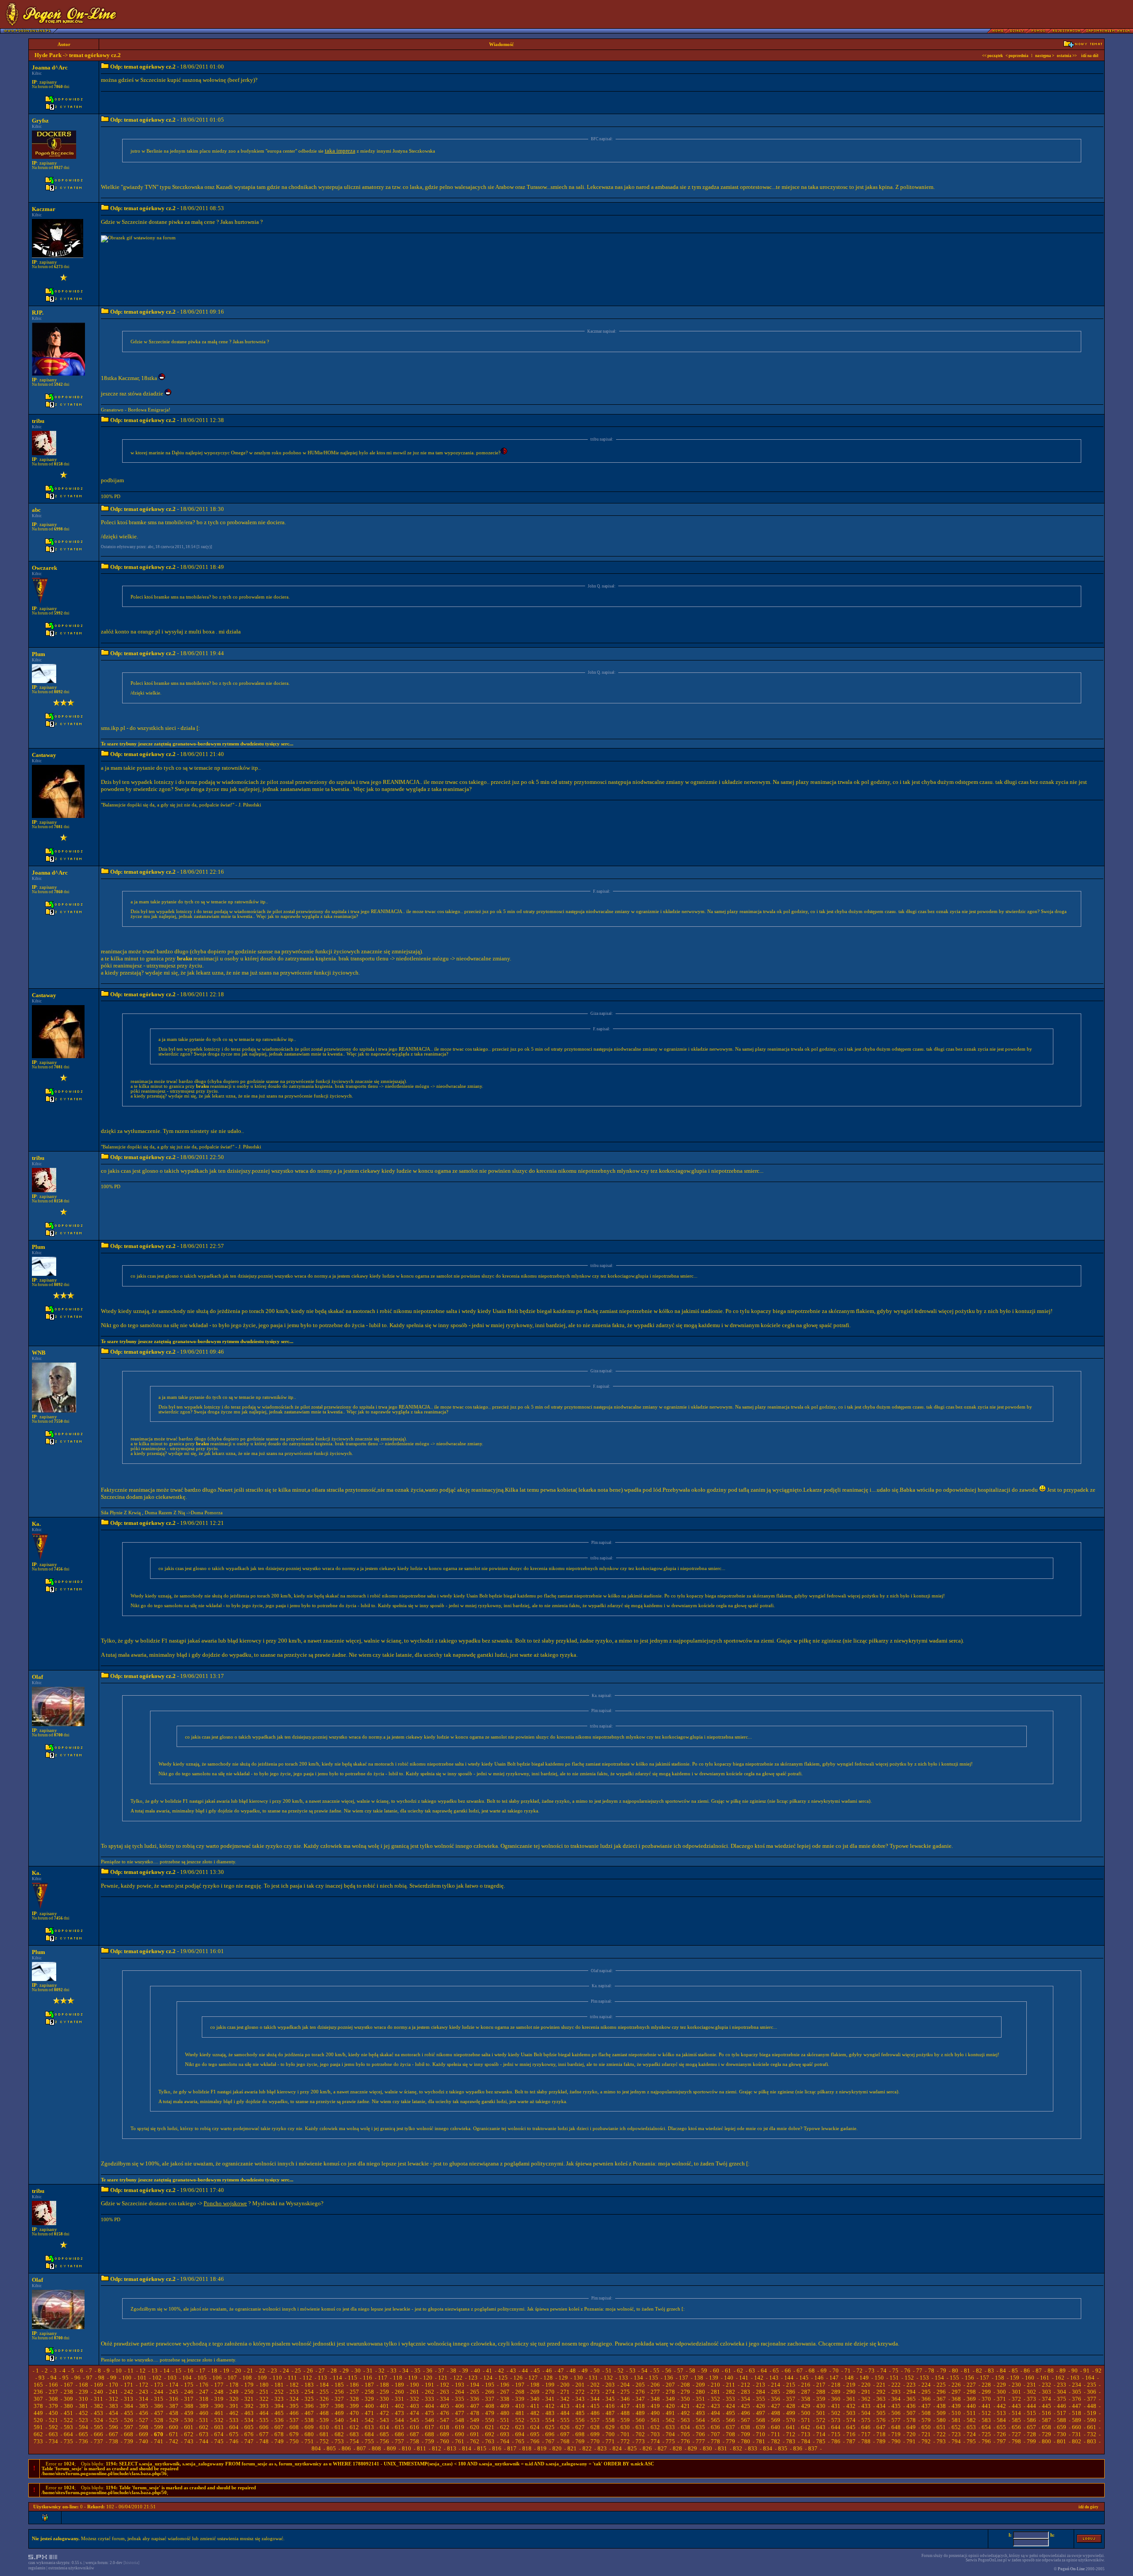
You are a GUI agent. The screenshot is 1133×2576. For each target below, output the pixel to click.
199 (550, 2385)
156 (969, 2378)
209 (700, 2385)
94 (54, 2378)
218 (836, 2385)
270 (550, 2392)
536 (279, 2420)
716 (851, 2434)
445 (1046, 2406)
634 (685, 2427)
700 (610, 2434)
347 (640, 2399)
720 (911, 2434)
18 (214, 2371)
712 (791, 2434)
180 (264, 2385)
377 (1092, 2399)
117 (383, 2378)
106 (217, 2378)
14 (166, 2371)
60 (716, 2371)
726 (1001, 2434)
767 (550, 2441)
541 (354, 2420)
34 (405, 2371)
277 (655, 2392)
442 (1001, 2406)
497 (761, 2413)
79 (943, 2371)
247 (204, 2392)
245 (174, 2392)
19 (226, 2371)
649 (911, 2427)
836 (798, 2448)
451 (68, 2413)
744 (204, 2441)
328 (354, 2399)
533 (234, 2420)
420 (670, 2406)
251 (264, 2392)
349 (670, 2399)
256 (339, 2392)
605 (249, 2427)
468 (324, 2413)
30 (358, 2371)
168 (83, 2385)
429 (806, 2406)
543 (384, 2420)
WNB (39, 1353)
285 (776, 2392)
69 (824, 2371)
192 (445, 2385)
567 (746, 2420)
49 (585, 2371)
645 (851, 2427)
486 (595, 2413)
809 (391, 2448)
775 (670, 2441)
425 (746, 2406)
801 (1062, 2441)
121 (443, 2378)
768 (565, 2441)
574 (851, 2420)
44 (525, 2371)
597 (129, 2427)
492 (685, 2413)
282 (730, 2392)
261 (414, 2392)
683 (354, 2434)
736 (83, 2441)
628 (595, 2427)
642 (806, 2427)
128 (548, 2378)
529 (174, 2420)
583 (986, 2420)
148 (849, 2378)
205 (640, 2385)
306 (1092, 2392)
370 (986, 2399)
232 (1046, 2385)
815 (482, 2448)
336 (475, 2399)
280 (700, 2392)
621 (490, 2427)
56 (668, 2371)
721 (926, 2434)
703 (655, 2434)
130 (578, 2378)
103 (172, 2378)
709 (746, 2434)
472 (384, 2413)
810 (407, 2448)
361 (851, 2399)
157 (985, 2378)
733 (38, 2441)
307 (38, 2399)
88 (1051, 2371)
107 (232, 2378)
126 (518, 2378)
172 (144, 2385)
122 (458, 2378)
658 (1046, 2427)
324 (294, 2399)
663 (53, 2434)
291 (866, 2392)
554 (550, 2420)
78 (931, 2371)
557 (595, 2420)
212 (746, 2385)
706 (700, 2434)
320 (234, 2399)
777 (700, 2441)
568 (761, 2420)
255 (324, 2392)
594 (83, 2427)
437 (926, 2406)
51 (609, 2371)
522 (68, 2420)
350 (685, 2399)
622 (505, 2427)
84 (1003, 2371)
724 (971, 2434)
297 (956, 2392)
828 (677, 2448)
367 (941, 2399)
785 (821, 2441)
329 (369, 2399)
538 (309, 2420)
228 (986, 2385)
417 (625, 2406)
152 (909, 2378)
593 (68, 2427)
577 (896, 2420)
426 (761, 2406)
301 (1016, 2392)
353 (730, 2399)
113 (322, 2378)
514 (1016, 2413)
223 (911, 2385)
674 (219, 2434)
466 (294, 2413)
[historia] (131, 2563)
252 (279, 2392)
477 (460, 2413)
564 (700, 2420)
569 (776, 2420)
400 (369, 2406)
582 (971, 2420)
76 (907, 2371)
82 (979, 2371)
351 (700, 2399)
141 (744, 2378)
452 (83, 2413)
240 (98, 2392)
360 (836, 2399)
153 (924, 2378)
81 (967, 2371)
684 (369, 2434)
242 (129, 2392)
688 (430, 2434)
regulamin (37, 2568)
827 (662, 2448)
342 (565, 2399)
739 (129, 2441)
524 (98, 2420)
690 (460, 2434)
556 (580, 2420)
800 (1046, 2441)
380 (68, 2406)
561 (655, 2420)
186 (354, 2385)
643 (821, 2427)
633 (670, 2427)
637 (730, 2427)
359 (821, 2399)
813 (452, 2448)
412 (550, 2406)
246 (189, 2392)
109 (262, 2378)
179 (249, 2385)
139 (714, 2378)
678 (279, 2434)
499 (791, 2413)
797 (1001, 2441)
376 (1077, 2399)
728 (1031, 2434)
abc (36, 510)
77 (919, 2371)
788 (866, 2441)
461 (219, 2413)
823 (602, 2448)
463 (249, 2413)
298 (971, 2392)
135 (653, 2378)
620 (475, 2427)
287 (806, 2392)
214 (776, 2385)
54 (644, 2371)
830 (707, 2448)
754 (354, 2441)
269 (535, 2392)
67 (800, 2371)
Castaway (44, 755)
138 (699, 2378)
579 (926, 2420)
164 (1090, 2378)
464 (264, 2413)
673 (204, 2434)
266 (490, 2392)
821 (572, 2448)
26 (310, 2371)
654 (986, 2427)
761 (460, 2441)
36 (429, 2371)
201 (580, 2385)
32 (382, 2371)
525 (114, 2420)
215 (791, 2385)
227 (971, 2385)
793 (941, 2441)
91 (1087, 2371)
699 (595, 2434)
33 (393, 2371)
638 (746, 2427)
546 (430, 2420)
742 (174, 2441)
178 (234, 2385)
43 (513, 2371)
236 (38, 2392)
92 (1098, 2371)
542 (369, 2420)
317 (189, 2399)
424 (730, 2406)
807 (361, 2448)
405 (445, 2406)
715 (836, 2434)
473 (399, 2413)
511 (971, 2413)
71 (848, 2371)
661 (1092, 2427)
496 (746, 2413)
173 (159, 2385)
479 (490, 2413)
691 (475, 2434)
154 (939, 2378)
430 (821, 2406)
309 (68, 2399)
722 (941, 2434)
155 (954, 2378)
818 (527, 2448)
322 (264, 2399)
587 (1046, 2420)
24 (286, 2371)
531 (204, 2420)
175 (189, 2385)
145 (804, 2378)
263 (445, 2392)
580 (941, 2420)
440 (971, 2406)
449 (38, 2413)
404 (430, 2406)
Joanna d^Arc (50, 67)
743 (189, 2441)
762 (475, 2441)
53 (632, 2371)
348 (655, 2399)
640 (776, 2427)
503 (851, 2413)
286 (791, 2392)
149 (864, 2378)
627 (580, 2427)
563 (685, 2420)
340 (535, 2399)
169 (98, 2385)
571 (806, 2420)
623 (520, 2427)
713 (806, 2434)
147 (834, 2378)
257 (354, 2392)
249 (234, 2392)
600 (174, 2427)
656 (1016, 2427)
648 (896, 2427)
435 (896, 2406)
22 (262, 2371)
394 (279, 2406)
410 (520, 2406)
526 (129, 2420)
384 (129, 2406)
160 (1030, 2378)
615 (399, 2427)
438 (941, 2406)
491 (670, 2413)
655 (1001, 2427)
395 (294, 2406)
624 (535, 2427)
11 (131, 2371)
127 (533, 2378)
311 (98, 2399)
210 (715, 2385)
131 (593, 2378)
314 (144, 2399)
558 (610, 2420)
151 (894, 2378)
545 (414, 2420)
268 (520, 2392)
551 (505, 2420)
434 (881, 2406)
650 (926, 2427)
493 (700, 2413)
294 (911, 2392)
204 (625, 2385)
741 (159, 2441)
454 (114, 2413)
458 (174, 2413)
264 (460, 2392)
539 (324, 2420)
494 (715, 2413)
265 (475, 2392)
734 (53, 2441)
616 (414, 2427)
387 (174, 2406)
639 (761, 2427)
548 (460, 2420)
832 (738, 2448)
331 (399, 2399)
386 (159, 2406)
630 (625, 2427)
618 (445, 2427)
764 (505, 2441)
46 (549, 2371)
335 (460, 2399)
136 (669, 2378)
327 (339, 2399)
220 (866, 2385)
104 (187, 2378)
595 (98, 2427)
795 (971, 2441)
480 (505, 2413)
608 (294, 2427)
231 (1031, 2385)
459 (189, 2413)
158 (1000, 2378)
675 (234, 2434)
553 (535, 2420)
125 (503, 2378)
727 (1016, 2434)
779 (730, 2441)
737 (98, 2441)
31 (370, 2371)
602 (204, 2427)
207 (670, 2385)
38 (453, 2371)
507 (911, 2413)
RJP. (38, 313)
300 (1001, 2392)
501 (821, 2413)
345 (610, 2399)
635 (700, 2427)
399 (354, 2406)
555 (565, 2420)
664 (68, 2434)
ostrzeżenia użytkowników (71, 2568)
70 (836, 2371)
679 (294, 2434)
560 (640, 2420)
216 (806, 2385)
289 (836, 2392)
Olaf (37, 1677)
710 (761, 2434)
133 (623, 2378)
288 (821, 2392)
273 (595, 2392)
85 (1015, 2371)
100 (127, 2378)
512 (986, 2413)
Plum (39, 654)
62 (740, 2371)
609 (309, 2427)
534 (249, 2420)
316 (174, 2399)
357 (791, 2399)
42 (501, 2371)
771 (610, 2441)
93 (42, 2378)
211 (730, 2385)
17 (202, 2371)
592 (53, 2427)
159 (1015, 2378)
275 (625, 2392)
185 (339, 2385)
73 (871, 2371)
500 (806, 2413)
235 (1092, 2385)
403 (414, 2406)
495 (730, 2413)
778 (715, 2441)
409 (505, 2406)
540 (339, 2420)
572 (821, 2420)
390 (219, 2406)
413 (565, 2406)
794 (956, 2441)
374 (1046, 2399)
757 (399, 2441)
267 (505, 2392)
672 (189, 2434)
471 (369, 2413)
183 (309, 2385)
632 (655, 2427)
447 (1077, 2406)
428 (791, 2406)
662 (38, 2434)
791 (911, 2441)
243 (144, 2392)
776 (685, 2441)
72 (859, 2371)
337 (490, 2399)
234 (1077, 2385)
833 (753, 2448)
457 (159, 2413)
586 (1031, 2420)
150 (879, 2378)
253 (294, 2392)
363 (881, 2399)
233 (1062, 2385)
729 (1046, 2434)
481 (520, 2413)
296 (941, 2392)
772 (625, 2441)
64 (764, 2371)
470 (354, 2413)
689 (445, 2434)
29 (346, 2371)
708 (730, 2434)
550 (490, 2420)
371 (1001, 2399)
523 (83, 2420)
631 (640, 2427)
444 (1031, 2406)
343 (580, 2399)
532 (219, 2420)
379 (53, 2406)
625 (550, 2427)
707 (715, 2434)
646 (866, 2427)
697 (565, 2434)
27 (322, 2371)
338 (505, 2399)
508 (926, 2413)
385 (144, 2406)
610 (324, 2427)
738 (114, 2441)
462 (234, 2413)
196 (505, 2385)
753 (339, 2441)
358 (806, 2399)
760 (445, 2441)
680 (309, 2434)
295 (926, 2392)
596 (114, 2427)
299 (986, 2392)
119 (413, 2378)
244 (159, 2392)
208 (685, 2385)
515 (1031, 2413)
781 (761, 2441)
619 (460, 2427)
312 (114, 2399)
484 (565, 2413)
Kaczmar (44, 209)
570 (791, 2420)
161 (1045, 2378)
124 (488, 2378)
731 (1077, 2434)
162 (1060, 2378)
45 (537, 2371)
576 (881, 2420)
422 (700, 2406)
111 (292, 2378)
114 (337, 2378)
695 (535, 2434)
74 (883, 2371)
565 (715, 2420)
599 (159, 2427)
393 (264, 2406)
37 (441, 2371)
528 (159, 2420)
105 (202, 2378)
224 (926, 2385)
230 (1016, 2385)
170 (114, 2385)
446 (1062, 2406)
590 (1092, 2420)
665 (83, 2434)
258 (369, 2392)
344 (595, 2399)
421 (685, 2406)
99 (113, 2378)
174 (174, 2385)
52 (620, 2371)
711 (776, 2434)
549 (475, 2420)
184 (324, 2385)
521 (53, 2420)
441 (986, 2406)
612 (354, 2427)
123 (473, 2378)
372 (1016, 2399)
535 (264, 2420)
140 (729, 2378)
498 (776, 2413)
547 (445, 2420)
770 (595, 2441)
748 (264, 2441)
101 (142, 2378)
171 (129, 2385)
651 (941, 2427)
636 (715, 2427)
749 (279, 2441)
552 (520, 2420)
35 (417, 2371)
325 (309, 2399)
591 (38, 2427)
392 (249, 2406)
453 (98, 2413)
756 (384, 2441)
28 (334, 2371)
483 (550, 2413)
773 (640, 2441)
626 (565, 2427)
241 (114, 2392)
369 (971, 2399)
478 (475, 2413)
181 (279, 2385)
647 (881, 2427)
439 (956, 2406)
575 (866, 2420)
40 (477, 2371)
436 (911, 2406)
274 (610, 2392)
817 (512, 2448)
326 (324, 2399)
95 (66, 2378)
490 (655, 2413)
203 (610, 2385)
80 (955, 2371)
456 (144, 2413)
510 (956, 2413)
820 (557, 2448)
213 (761, 2385)
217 (821, 2385)
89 (1063, 2371)
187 (369, 2385)
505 (881, 2413)
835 (783, 2448)
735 (68, 2441)
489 (640, 2413)
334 (445, 2399)
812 (437, 2448)
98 (101, 2378)
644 (836, 2427)
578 (911, 2420)
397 (324, 2406)
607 (279, 2427)
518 (1077, 2413)
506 (896, 2413)
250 (249, 2392)
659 (1062, 2427)
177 (219, 2385)
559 (625, 2420)
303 (1046, 2392)
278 (670, 2392)
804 (316, 2448)
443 (1016, 2406)
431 (836, 2406)
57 (680, 2371)
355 (761, 2399)
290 (851, 2392)
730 (1062, 2434)
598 (144, 2427)
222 (896, 2385)
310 (83, 2399)
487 (610, 2413)
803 (1092, 2441)
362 (866, 2399)
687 (414, 2434)
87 (1039, 2371)
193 (460, 2385)
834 (768, 2448)
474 (414, 2413)
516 (1046, 2413)
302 (1031, 2392)
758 (414, 2441)
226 (956, 2385)
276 (640, 2392)
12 (143, 2371)
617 (430, 2427)
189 (399, 2385)
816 (497, 2448)
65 (776, 2371)
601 (189, 2427)
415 (595, 2406)
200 (565, 2385)
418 (640, 2406)
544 (399, 2420)
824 (617, 2448)
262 (430, 2392)
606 (264, 2427)
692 (490, 2434)
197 (520, 2385)
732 (1092, 2434)
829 (692, 2448)
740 (144, 2441)
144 (789, 2378)
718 (881, 2434)
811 (422, 2448)
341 (550, 2399)
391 (234, 2406)
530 (189, 2420)
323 (279, 2399)
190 (414, 2385)
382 (98, 2406)
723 (956, 2434)
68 (812, 2371)
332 (414, 2399)
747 (249, 2441)
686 (399, 2434)
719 (896, 2434)
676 (249, 2434)
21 (250, 2371)
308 (53, 2399)
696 (550, 2434)
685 (384, 2434)
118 (398, 2378)
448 (1092, 2406)
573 (836, 2420)
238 (68, 2392)
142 (759, 2378)
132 (608, 2378)
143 (774, 2378)
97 (89, 2378)
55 (656, 2371)
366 (926, 2399)
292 (881, 2392)
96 (77, 2378)
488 (625, 2413)
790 (896, 2441)
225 (941, 2385)
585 (1016, 2420)
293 (896, 2392)
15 (178, 2371)
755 (369, 2441)
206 (655, 2385)
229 (1001, 2385)
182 (294, 2385)
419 (655, 2406)
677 (264, 2434)
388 (189, 2406)
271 (565, 2392)
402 (399, 2406)
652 (956, 2427)
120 (428, 2378)
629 (610, 2427)
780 (746, 2441)
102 (157, 2378)
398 (339, 2406)
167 (68, 2385)
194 (475, 2385)
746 (234, 2441)
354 (746, 2399)
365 (911, 2399)
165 (38, 2385)
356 (776, 2399)
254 (309, 2392)
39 (465, 2371)
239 (83, 2392)
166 (53, 2385)
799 (1031, 2441)
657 (1031, 2427)
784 (806, 2441)
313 (129, 2399)
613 (369, 2427)
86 (1027, 2371)
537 (294, 2420)
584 (1001, 2420)
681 (324, 2434)
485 (580, 2413)
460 (204, 2413)
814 (467, 2448)
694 (520, 2434)
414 (580, 2406)
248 (219, 2392)
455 (129, 2413)
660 (1077, 2427)
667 (114, 2434)
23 (274, 2371)
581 (956, 2420)
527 (144, 2420)
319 (219, 2399)
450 (53, 2413)
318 (204, 2399)
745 (219, 2441)
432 (851, 2406)
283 (746, 2392)
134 (638, 2378)
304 (1062, 2392)
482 (535, 2413)
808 (376, 2448)
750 (294, 2441)
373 (1031, 2399)
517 (1062, 2413)
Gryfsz (40, 121)
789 (881, 2441)
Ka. (36, 1524)
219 (851, 2385)
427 (776, 2406)
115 (353, 2378)
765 (520, 2441)
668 (129, 2434)
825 (632, 2448)
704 (670, 2434)
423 (715, 2406)
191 (430, 2385)
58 (692, 2371)
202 (595, 2385)
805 (331, 2448)
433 (866, 2406)
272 (580, 2392)
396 (309, 2406)
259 (384, 2392)
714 (821, 2434)
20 (238, 2371)
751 (309, 2441)
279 (685, 2392)
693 (505, 2434)
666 (98, 2434)
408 (490, 2406)
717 (866, 2434)
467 (309, 2413)
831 (723, 2448)
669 (144, 2434)
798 (1016, 2441)
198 (535, 2385)
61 (728, 2371)
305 (1077, 2392)
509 (941, 2413)
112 (307, 2378)
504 (866, 2413)
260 (399, 2392)
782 (776, 2441)
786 (836, 2441)
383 (114, 2406)
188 (384, 2385)
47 (561, 2371)
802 (1077, 2441)
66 (788, 2371)
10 (119, 2371)
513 (1001, 2413)
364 (896, 2399)
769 (580, 2441)
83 (991, 2371)
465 (279, 2413)
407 (475, 2406)
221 (881, 2385)
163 (1075, 2378)
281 (715, 2392)
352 (715, 2399)
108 (247, 2378)
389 (204, 2406)
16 (190, 2371)
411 (535, 2406)
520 (38, 2420)
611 (339, 2427)
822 (587, 2448)
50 (597, 2371)
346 (625, 2399)
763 (490, 2441)
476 (445, 2413)
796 (986, 2441)
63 (752, 2371)
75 (895, 2371)
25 (298, 2371)
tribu (38, 421)
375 (1062, 2399)
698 (580, 2434)
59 (704, 2371)
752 (324, 2441)
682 (339, 2434)
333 (430, 2399)
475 (430, 2413)
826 (647, 2448)
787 (851, 2441)
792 (926, 2441)
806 (346, 2448)
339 (520, 2399)
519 (1092, 2413)
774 (655, 2441)
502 (836, 2413)
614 (384, 2427)
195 (490, 2385)
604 (234, 2427)
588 (1062, 2420)
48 (573, 2371)
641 (791, 2427)
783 (791, 2441)
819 (542, 2448)
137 (684, 2378)
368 (956, 2399)
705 (685, 2434)
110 (277, 2378)
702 (640, 2434)
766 (535, 2441)
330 (384, 2399)
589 (1077, 2420)
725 (986, 2434)
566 (730, 2420)
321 (249, 2399)
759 (430, 2441)
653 (971, 2427)
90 (1075, 2371)
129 (563, 2378)
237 (53, 2392)
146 (819, 2378)
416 (610, 2406)
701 (625, 2434)
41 (489, 2371)
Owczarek (44, 568)
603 (219, 2427)
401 (384, 2406)
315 (159, 2399)
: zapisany (44, 82)
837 (813, 2448)
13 (154, 2371)
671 (174, 2434)
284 (761, 2392)
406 (460, 2406)
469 (339, 2413)
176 (204, 2385)
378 (38, 2406)
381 (83, 2406)
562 (670, 2420)
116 (368, 2378)
